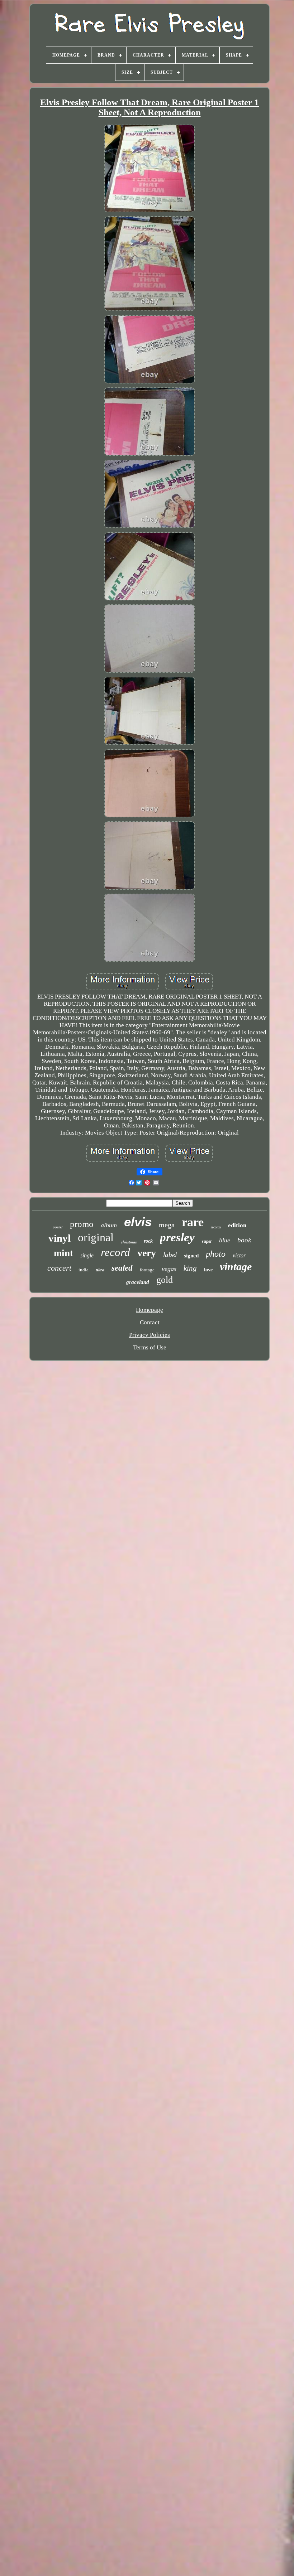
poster (58, 1227)
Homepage (150, 1310)
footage (147, 1270)
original (96, 1237)
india (84, 1270)
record (115, 1252)
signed (191, 1256)
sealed (122, 1268)
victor (239, 1255)
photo (216, 1254)
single (87, 1255)
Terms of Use (150, 1347)
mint (63, 1253)
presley (177, 1237)
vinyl (60, 1238)
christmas (129, 1242)
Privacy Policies (150, 1335)
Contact (150, 1322)
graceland (138, 1282)
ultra (100, 1270)
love (208, 1270)
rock (148, 1241)
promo (82, 1224)
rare (193, 1222)
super (207, 1241)
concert (59, 1268)
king (190, 1268)
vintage (236, 1267)
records (216, 1227)
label (170, 1255)
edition (237, 1225)
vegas (169, 1269)
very (147, 1253)
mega (167, 1225)
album (109, 1225)
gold (165, 1280)
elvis (138, 1222)
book (244, 1240)
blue (225, 1240)
